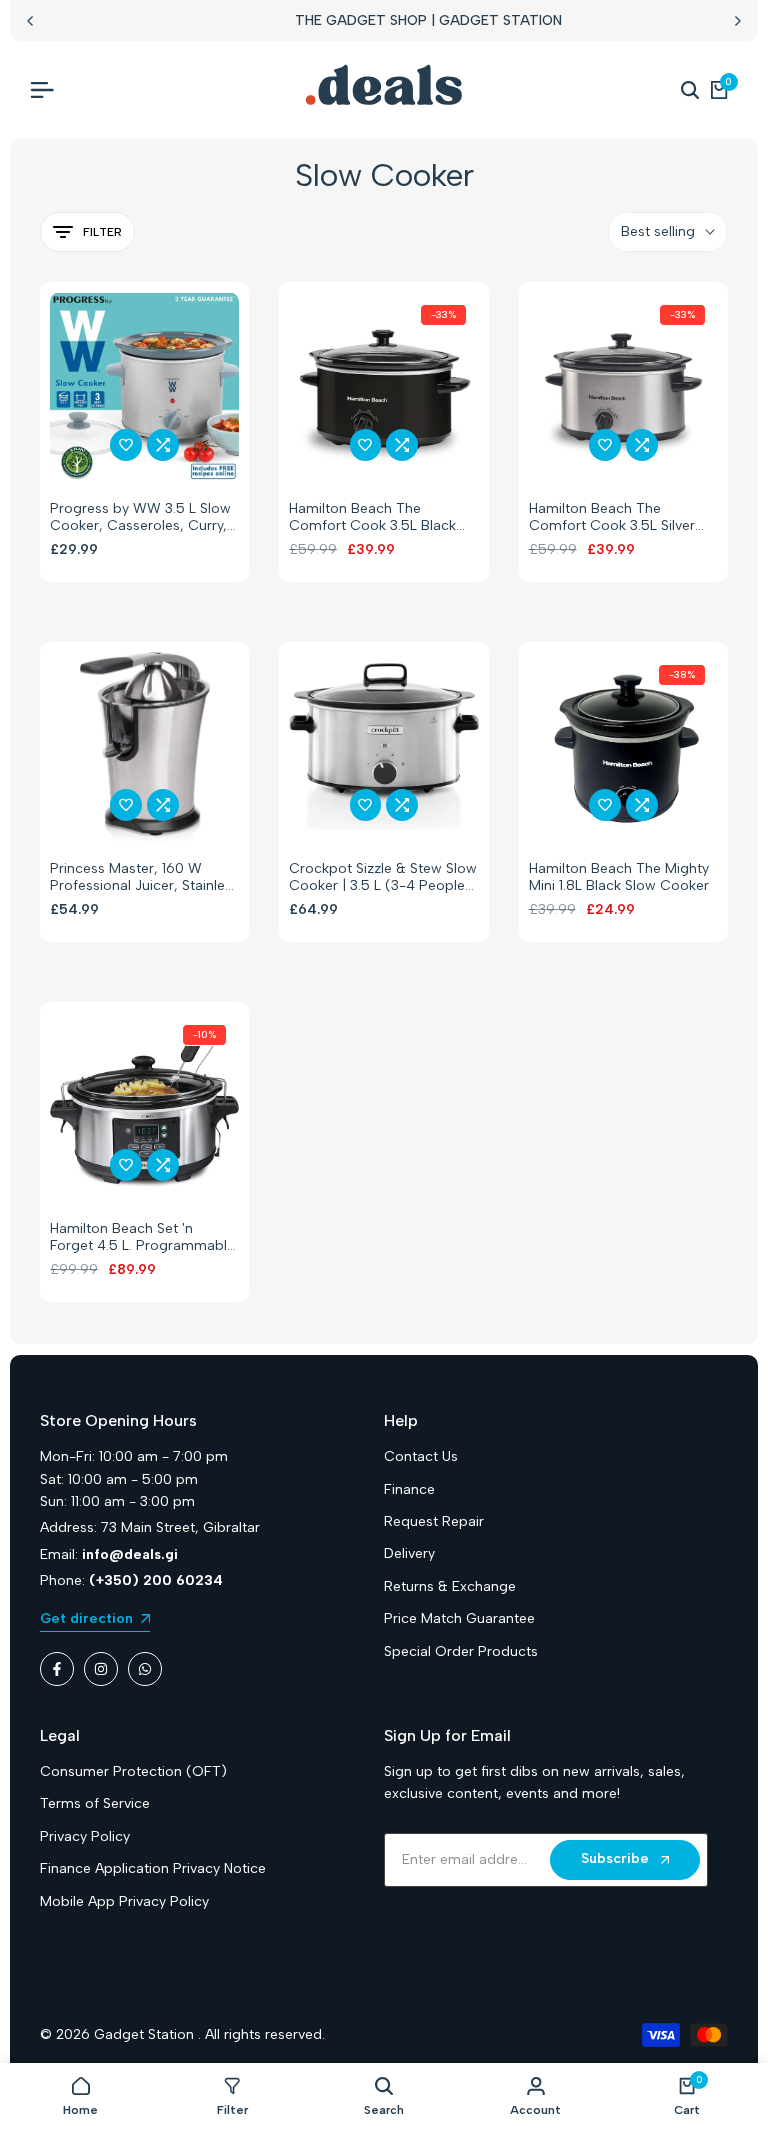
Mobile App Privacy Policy (124, 1901)
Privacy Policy (85, 1836)
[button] (126, 445)
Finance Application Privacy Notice (153, 1868)
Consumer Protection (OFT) (133, 1771)
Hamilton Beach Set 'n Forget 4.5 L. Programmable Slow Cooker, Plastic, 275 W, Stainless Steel (144, 1238)
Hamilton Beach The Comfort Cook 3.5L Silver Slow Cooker (612, 518)
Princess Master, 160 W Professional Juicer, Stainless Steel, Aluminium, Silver (144, 878)
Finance (409, 1489)
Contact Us (421, 1456)
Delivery (409, 1553)
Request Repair (434, 1521)
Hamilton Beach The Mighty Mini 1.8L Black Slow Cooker (619, 877)
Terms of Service (95, 1803)
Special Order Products (461, 1651)
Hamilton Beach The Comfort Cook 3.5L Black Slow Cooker (372, 518)
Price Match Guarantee (459, 1618)
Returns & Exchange (450, 1586)
